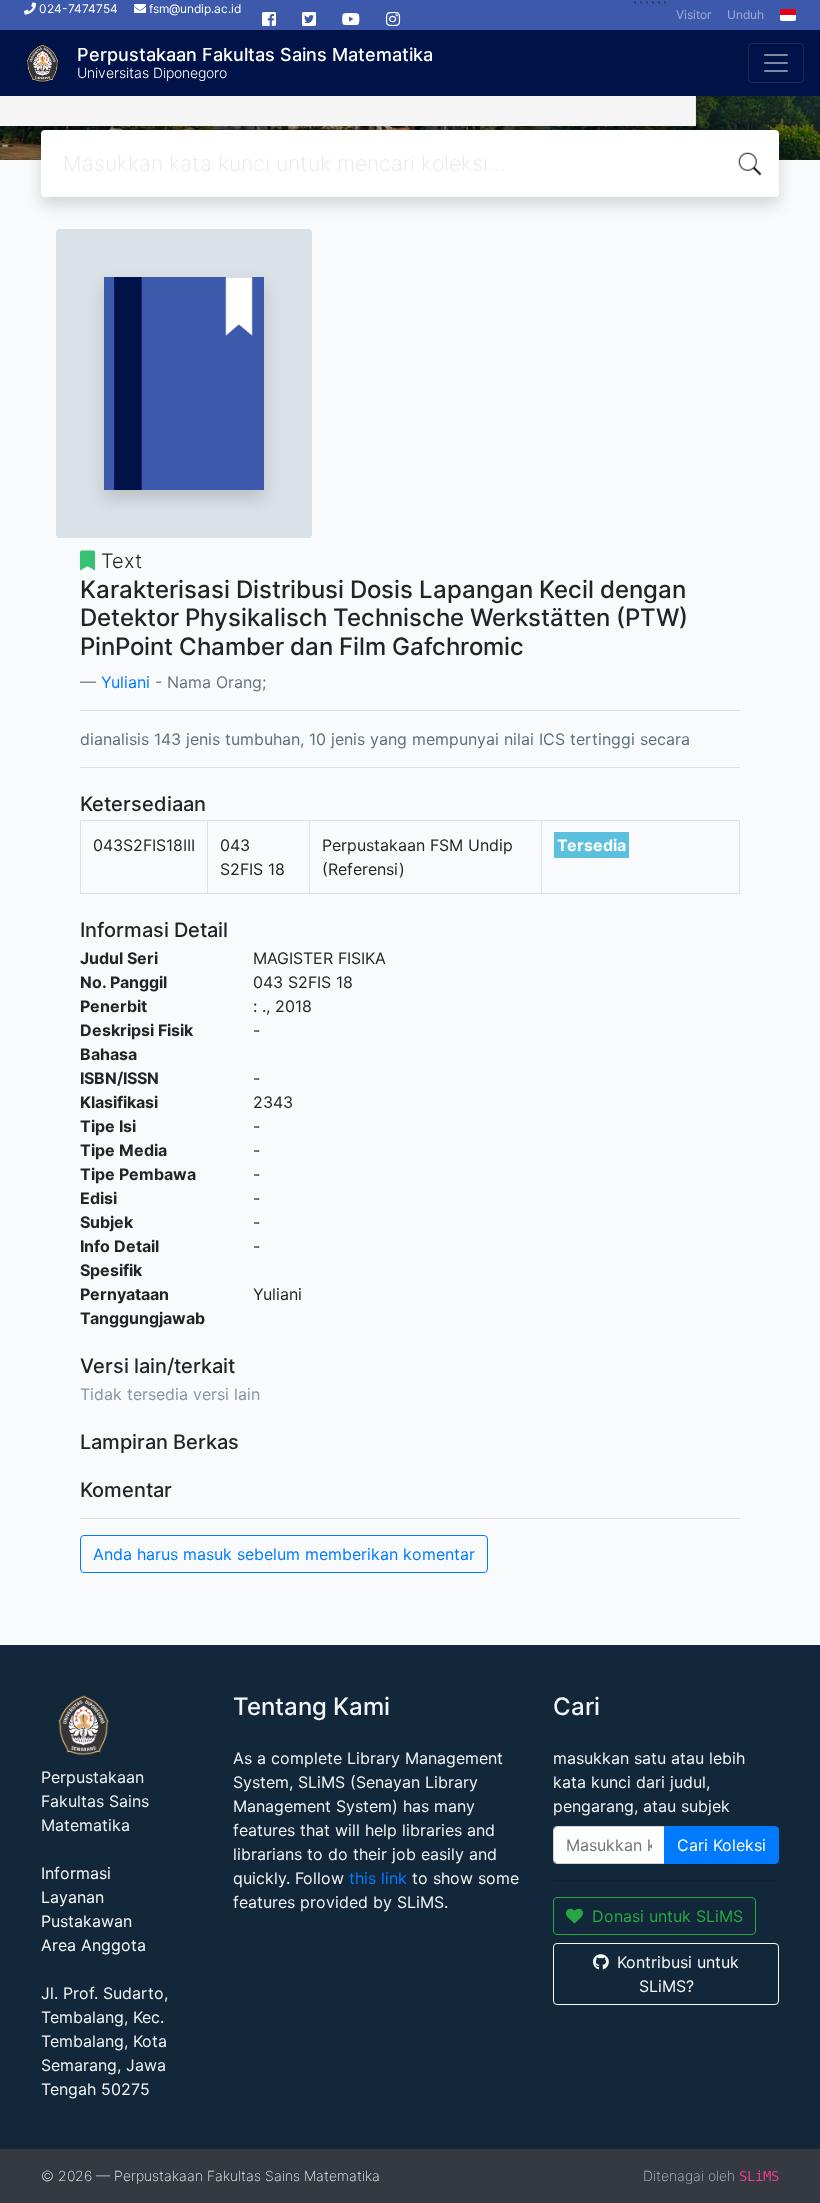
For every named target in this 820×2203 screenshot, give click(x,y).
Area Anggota (93, 1945)
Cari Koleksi (721, 1845)
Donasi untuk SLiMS (667, 1916)
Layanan (72, 1897)
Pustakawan (86, 1921)
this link (378, 1878)
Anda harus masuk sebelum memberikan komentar (284, 1554)
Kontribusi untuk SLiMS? (678, 1974)
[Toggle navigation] (776, 63)
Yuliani (125, 682)
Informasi (76, 1873)
